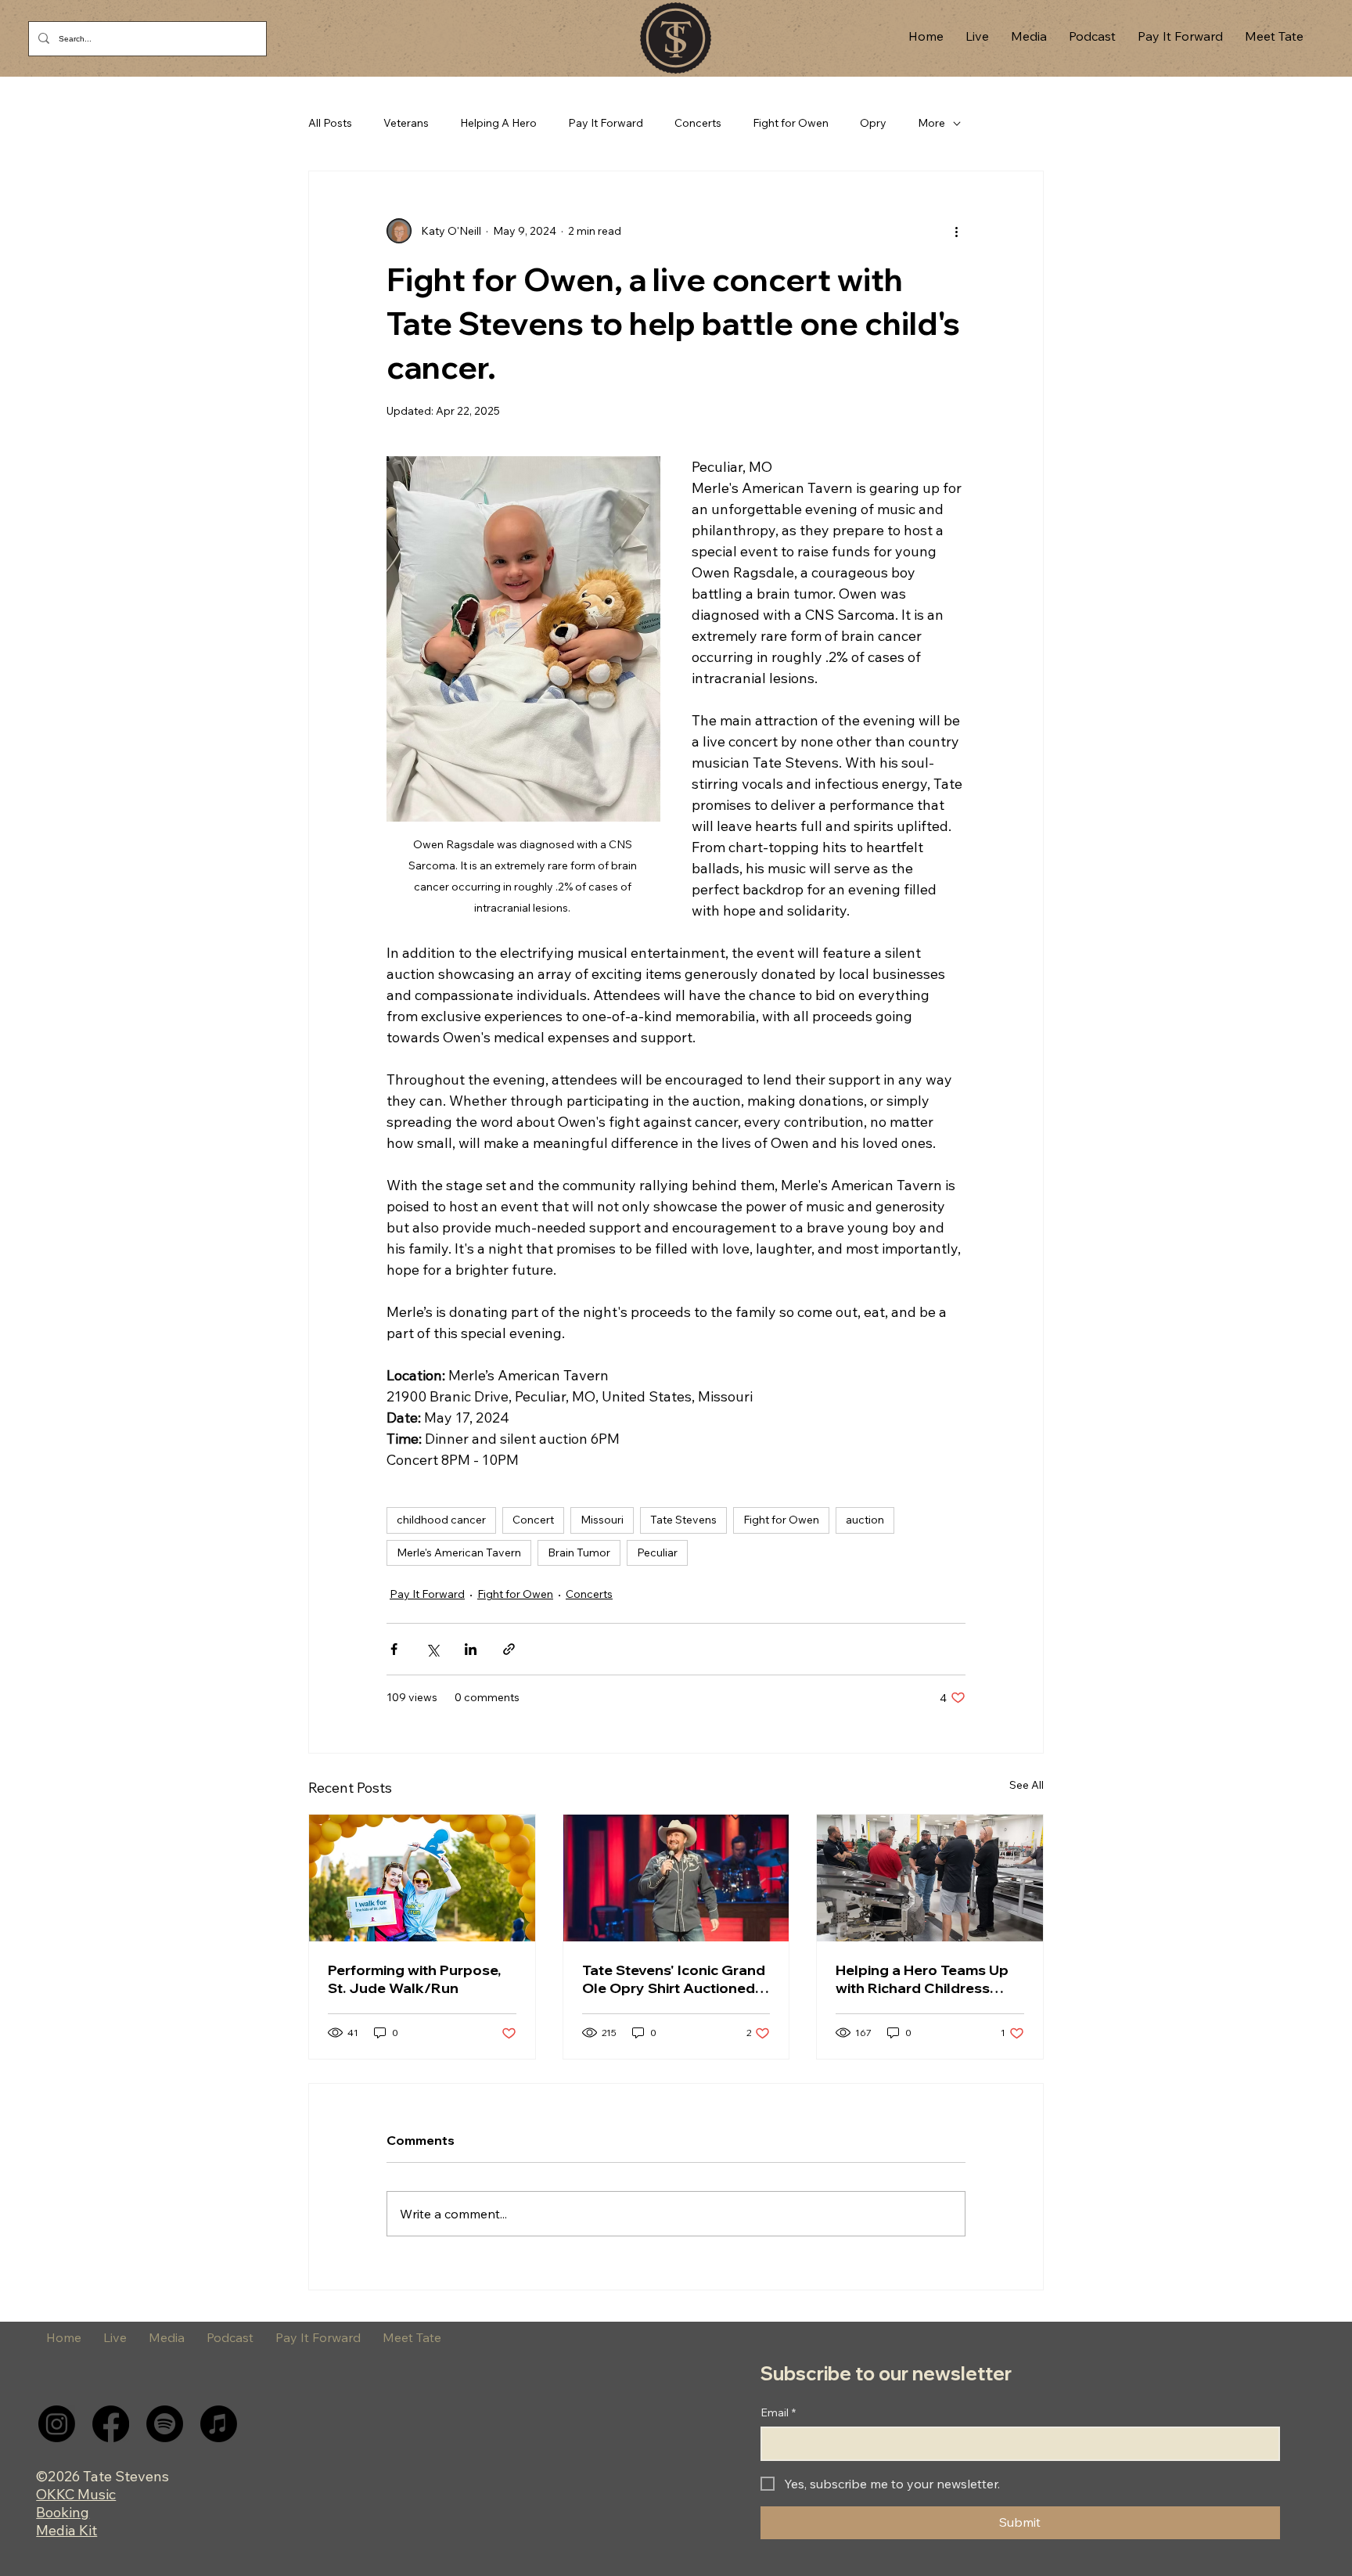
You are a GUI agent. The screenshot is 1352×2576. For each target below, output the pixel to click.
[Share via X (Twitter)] (432, 1649)
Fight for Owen (791, 123)
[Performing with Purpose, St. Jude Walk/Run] (422, 1878)
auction (865, 1520)
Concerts (698, 123)
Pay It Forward (606, 123)
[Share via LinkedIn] (471, 1649)
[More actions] (956, 231)
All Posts (330, 123)
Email (778, 2412)
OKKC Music (76, 2494)
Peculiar (657, 1552)
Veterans (406, 123)
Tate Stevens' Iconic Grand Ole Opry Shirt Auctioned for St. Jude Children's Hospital (674, 1979)
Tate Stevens (683, 1520)
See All (1027, 1785)
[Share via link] (509, 1649)
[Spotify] (165, 2424)
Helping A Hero (498, 123)
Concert (533, 1520)
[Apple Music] (219, 2424)
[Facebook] (111, 2424)
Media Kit (67, 2530)
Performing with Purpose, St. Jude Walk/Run (414, 1979)
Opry (873, 123)
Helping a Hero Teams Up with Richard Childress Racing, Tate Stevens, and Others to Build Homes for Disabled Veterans (925, 1979)
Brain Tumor (579, 1552)
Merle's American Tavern (459, 1552)
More (931, 123)
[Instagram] (57, 2424)
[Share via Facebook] (394, 1649)
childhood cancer (441, 1520)
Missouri (602, 1520)
